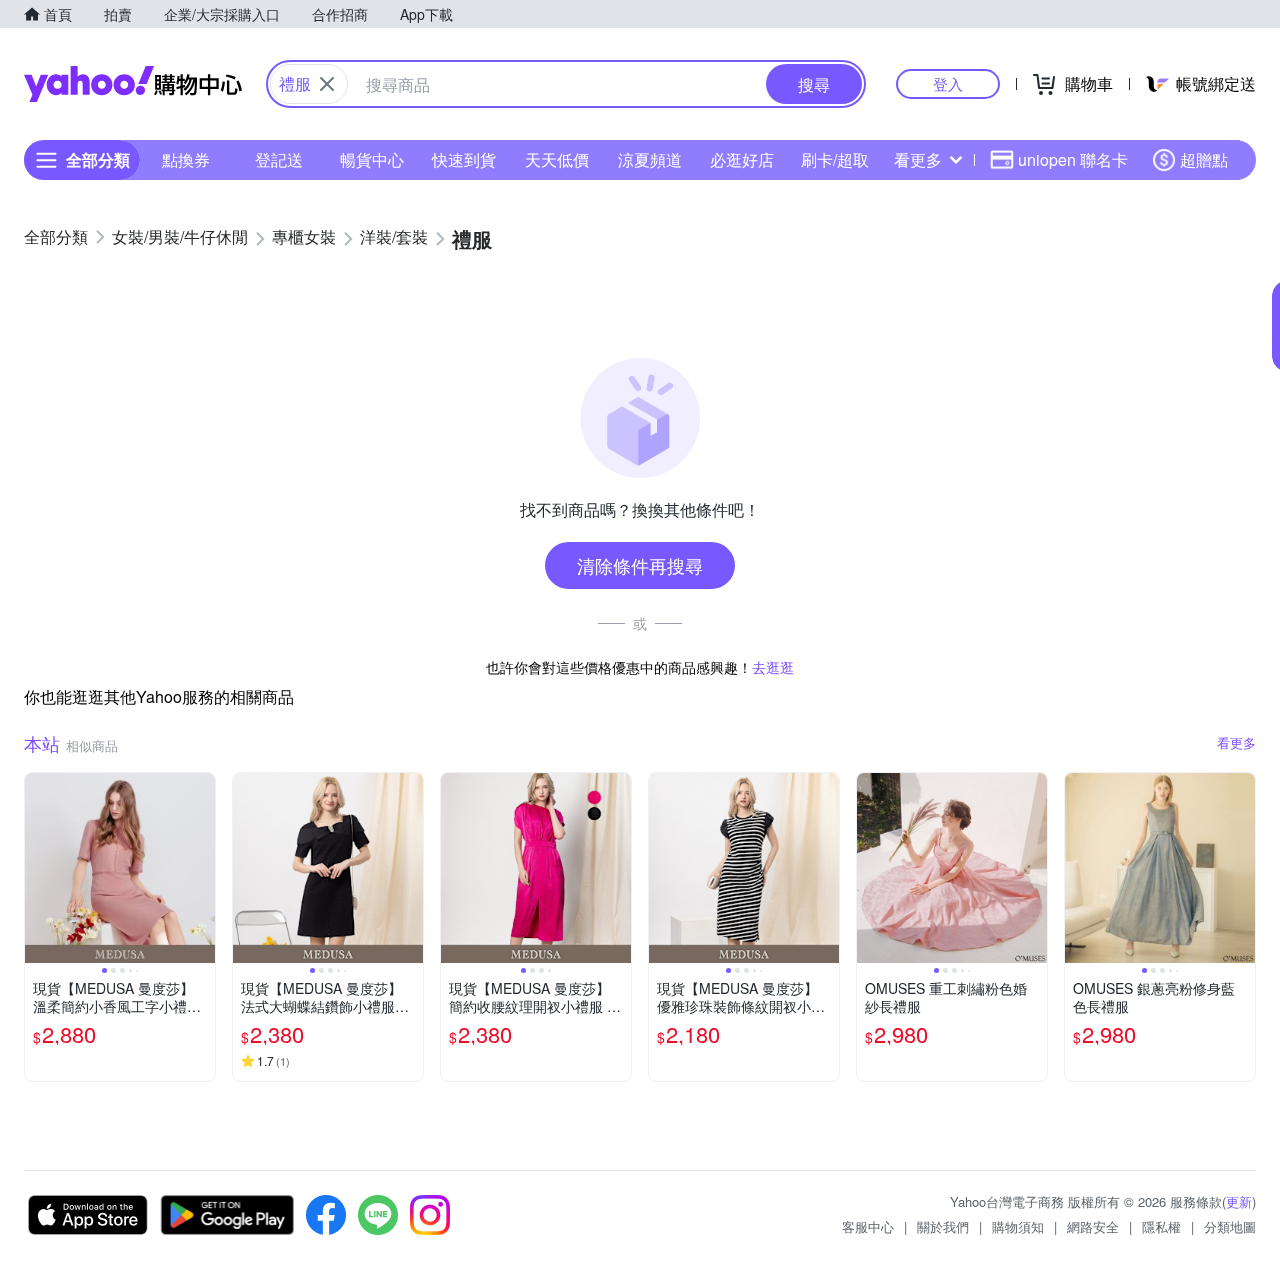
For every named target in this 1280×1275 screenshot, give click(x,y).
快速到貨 (464, 159)
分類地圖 (1230, 1226)
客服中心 (868, 1226)
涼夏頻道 (650, 159)
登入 (948, 83)
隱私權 (1161, 1226)
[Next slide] (202, 868)
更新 (1239, 1201)
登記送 (279, 159)
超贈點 (1204, 159)
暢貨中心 (372, 159)
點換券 (186, 159)
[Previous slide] (38, 868)
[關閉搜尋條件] (327, 84)
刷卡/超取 (835, 159)
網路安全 (1093, 1226)
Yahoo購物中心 (133, 84)
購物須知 (1018, 1226)
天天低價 (557, 159)
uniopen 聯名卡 (1073, 159)
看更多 (918, 159)
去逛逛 (773, 667)
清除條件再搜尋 (640, 565)
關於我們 (943, 1226)
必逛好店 (742, 159)
